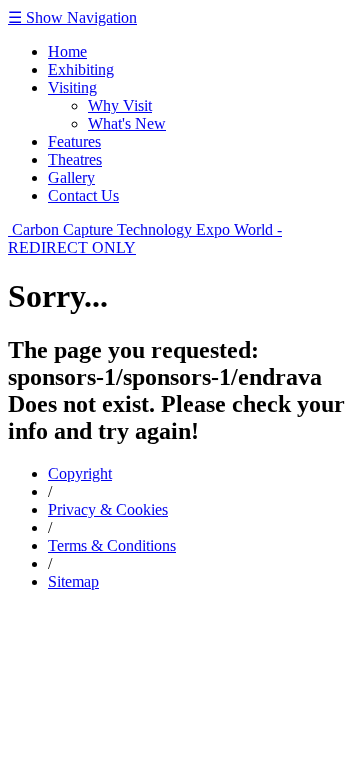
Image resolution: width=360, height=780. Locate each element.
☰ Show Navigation (72, 17)
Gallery (71, 177)
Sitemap (73, 581)
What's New (127, 123)
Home (67, 51)
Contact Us (83, 195)
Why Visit (120, 105)
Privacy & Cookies (108, 509)
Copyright (80, 473)
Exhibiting (81, 69)
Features (74, 141)
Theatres (75, 159)
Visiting (72, 87)
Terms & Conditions (112, 545)
